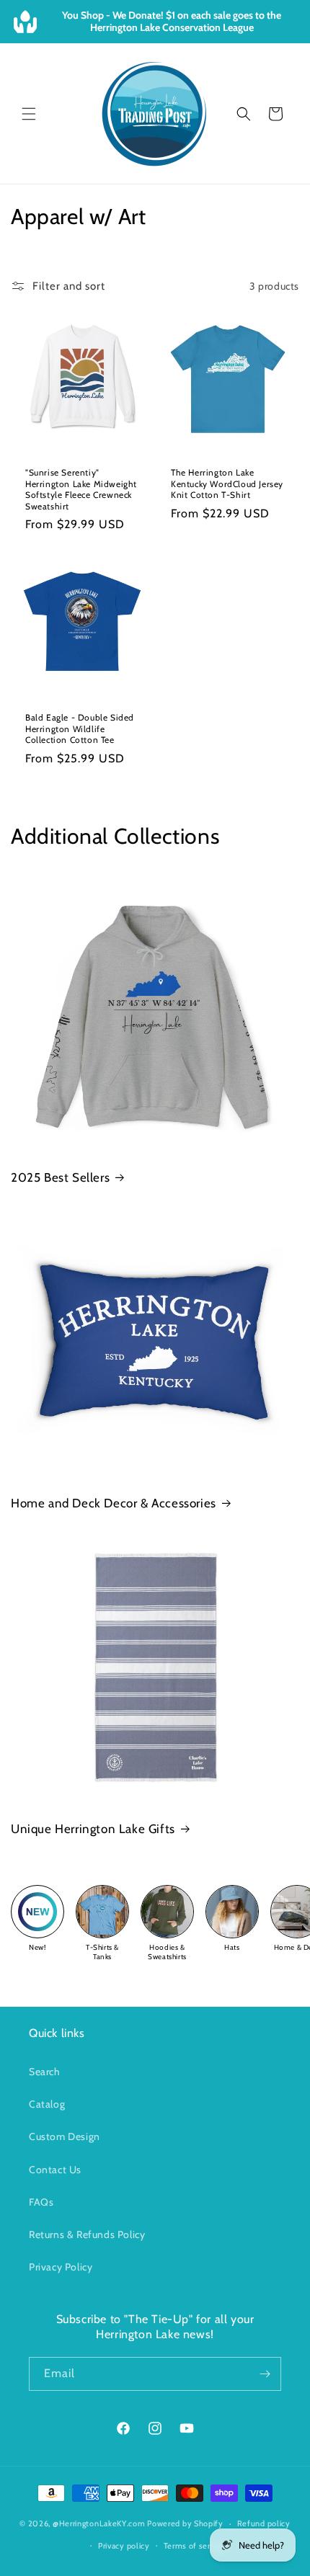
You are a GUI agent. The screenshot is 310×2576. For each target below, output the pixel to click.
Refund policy (264, 2523)
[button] (29, 114)
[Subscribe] (265, 2374)
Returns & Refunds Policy (87, 2234)
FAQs (41, 2202)
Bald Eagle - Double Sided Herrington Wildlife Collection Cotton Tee (80, 728)
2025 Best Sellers (60, 1177)
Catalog (47, 2104)
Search (45, 2072)
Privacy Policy (61, 2267)
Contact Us (55, 2170)
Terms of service (195, 2546)
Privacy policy (124, 2546)
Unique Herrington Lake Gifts (93, 1829)
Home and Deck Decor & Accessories (114, 1503)
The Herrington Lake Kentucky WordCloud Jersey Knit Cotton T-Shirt (227, 483)
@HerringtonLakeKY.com (99, 2523)
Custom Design (65, 2136)
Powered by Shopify (185, 2523)
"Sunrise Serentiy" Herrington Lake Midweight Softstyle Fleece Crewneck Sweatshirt (81, 489)
